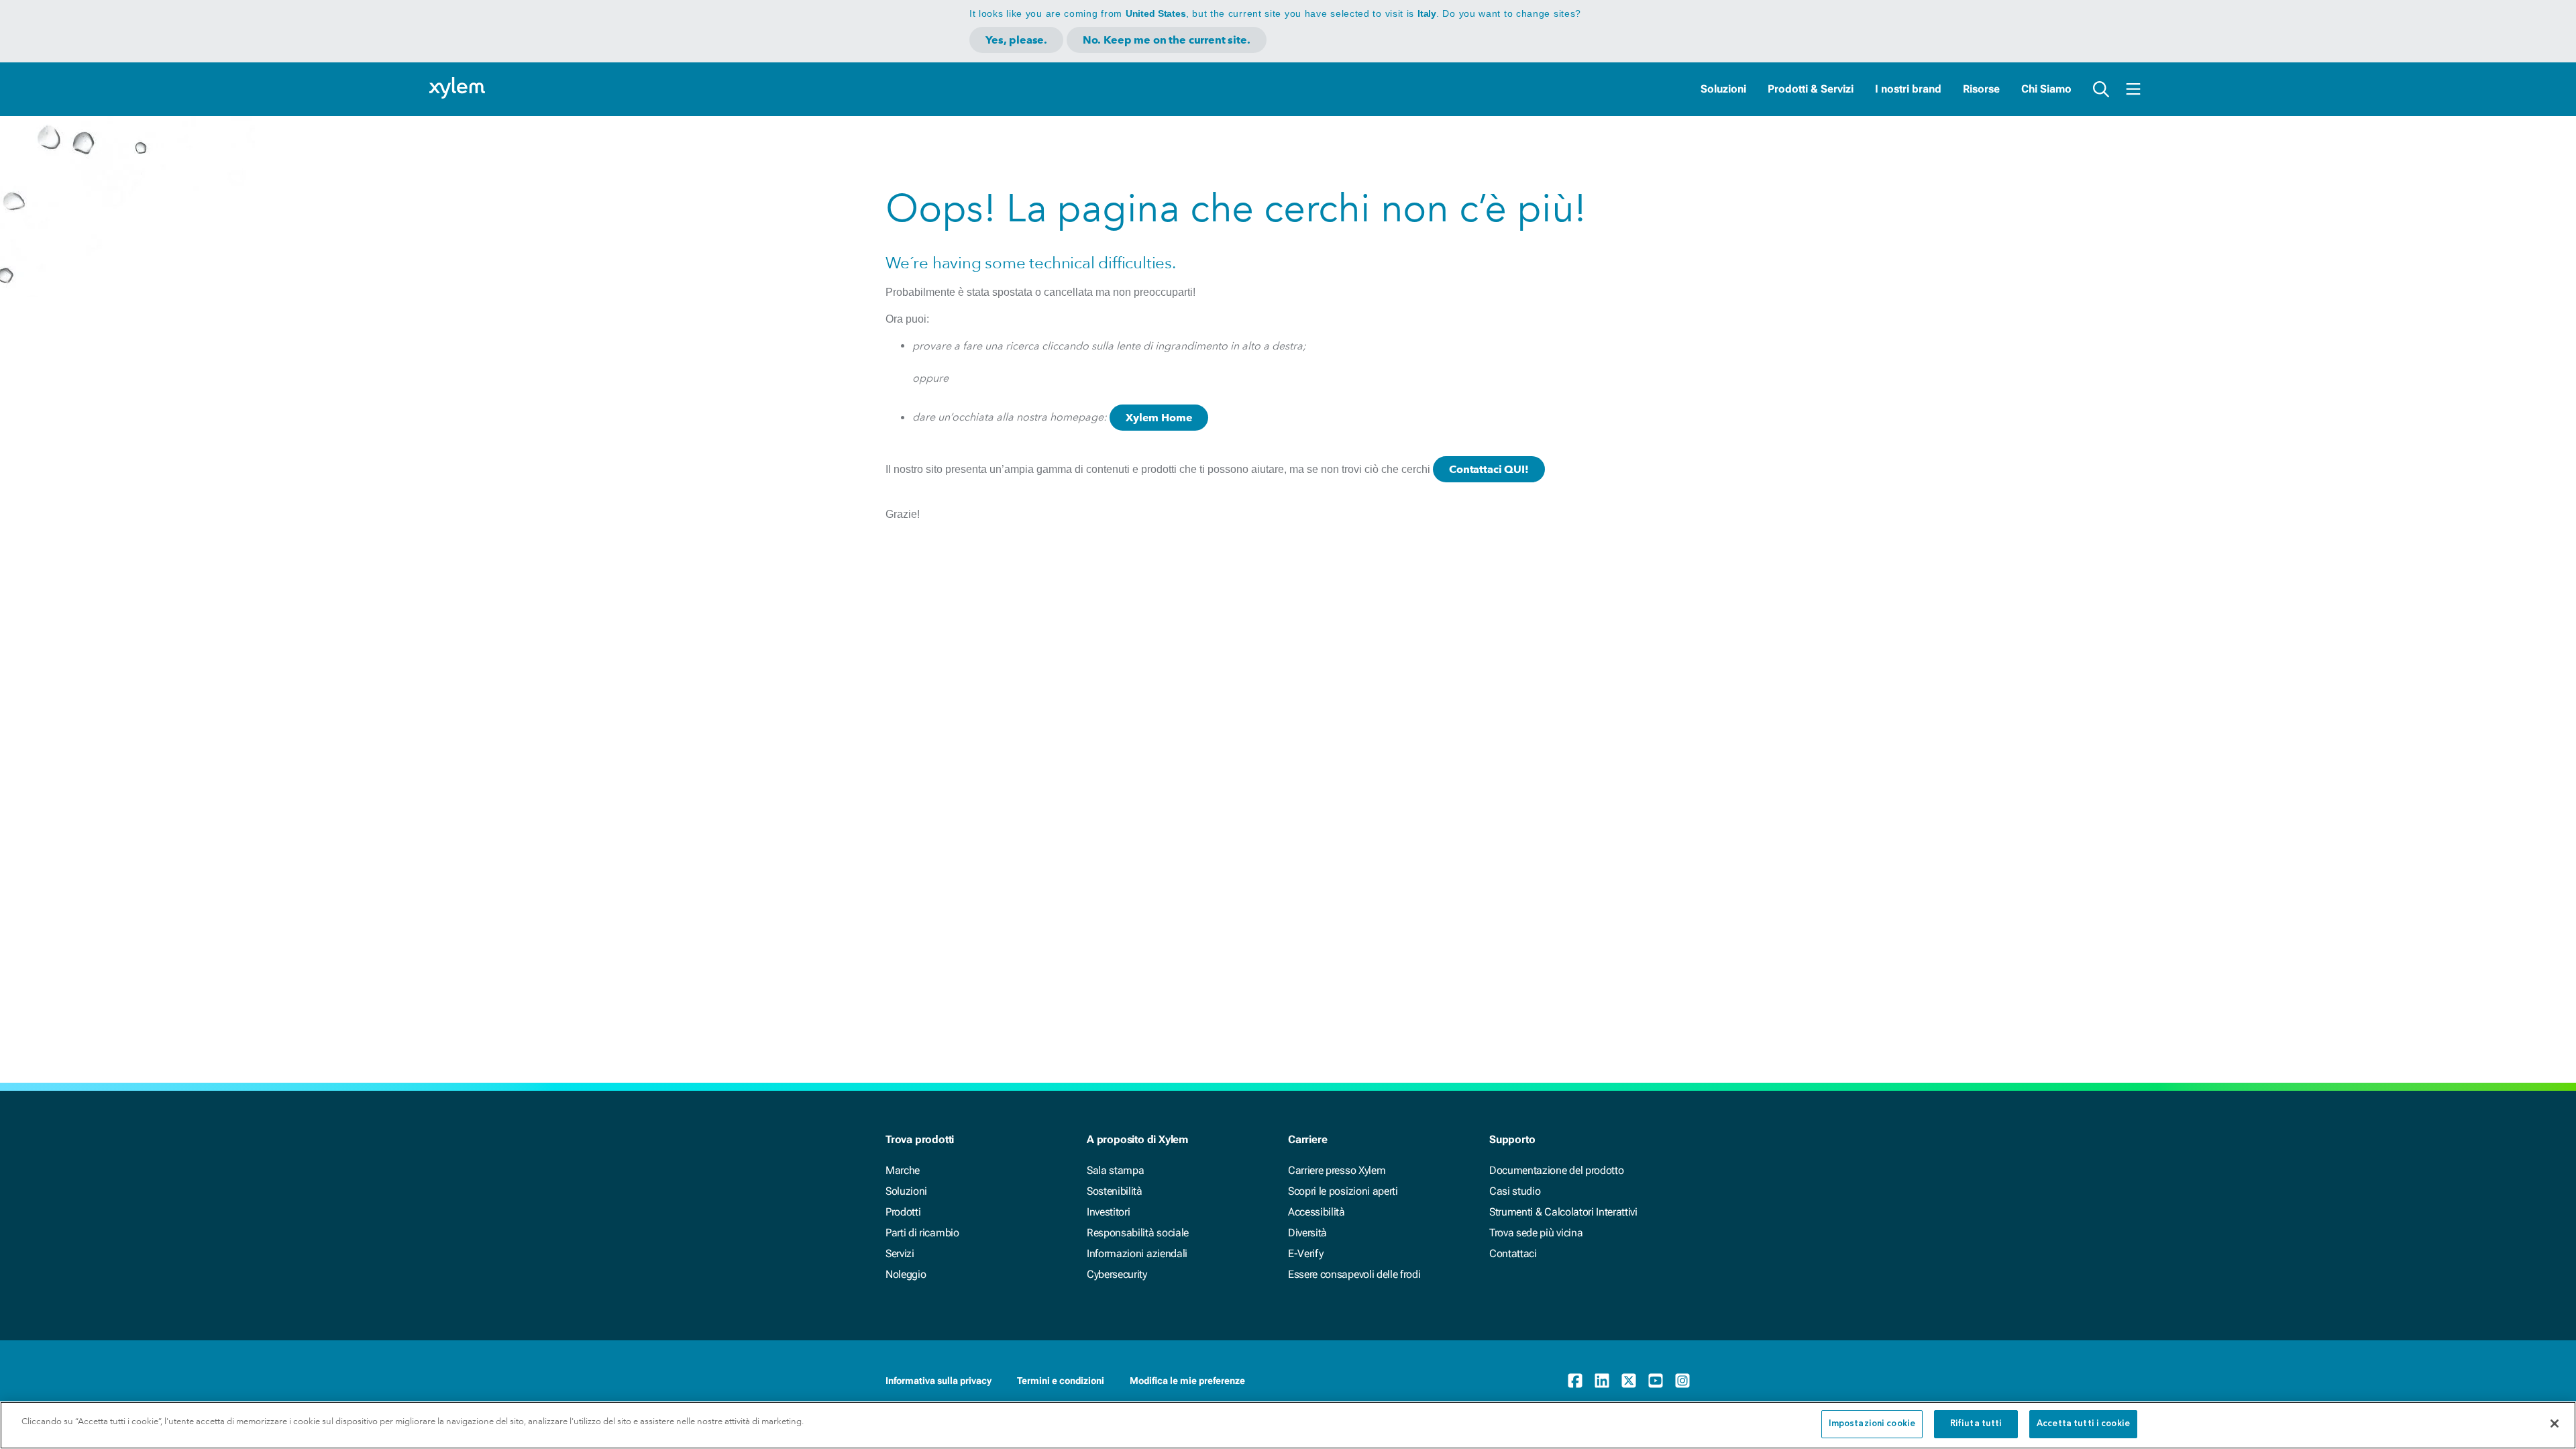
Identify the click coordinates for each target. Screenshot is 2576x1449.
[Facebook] (1575, 1381)
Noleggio (906, 1274)
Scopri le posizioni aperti (1343, 1191)
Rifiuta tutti (1976, 1424)
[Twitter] (1629, 1381)
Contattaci (1513, 1253)
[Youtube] (1656, 1381)
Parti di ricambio (922, 1233)
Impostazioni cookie (1872, 1424)
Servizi (900, 1253)
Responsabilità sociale (1138, 1233)
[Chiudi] (2555, 1424)
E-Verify (1305, 1253)
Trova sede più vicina (1536, 1233)
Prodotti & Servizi (1811, 89)
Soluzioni (1723, 89)
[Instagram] (1682, 1381)
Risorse (1981, 89)
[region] (1288, 1425)
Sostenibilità (1115, 1191)
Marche (903, 1170)
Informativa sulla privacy (938, 1381)
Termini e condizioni (1061, 1381)
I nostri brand (1908, 89)
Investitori (1108, 1212)
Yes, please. (1016, 40)
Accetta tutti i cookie (2083, 1424)
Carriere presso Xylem (1337, 1170)
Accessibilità (1317, 1212)
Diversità (1307, 1233)
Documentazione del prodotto (1556, 1170)
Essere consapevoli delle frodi (1354, 1274)
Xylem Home (1159, 418)
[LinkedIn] (1602, 1381)
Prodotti (903, 1212)
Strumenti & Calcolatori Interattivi (1563, 1212)
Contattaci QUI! (1489, 469)
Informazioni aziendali (1137, 1253)
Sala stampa (1115, 1170)
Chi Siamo (2046, 89)
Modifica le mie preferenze (1187, 1381)
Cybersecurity (1117, 1274)
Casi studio (1515, 1191)
